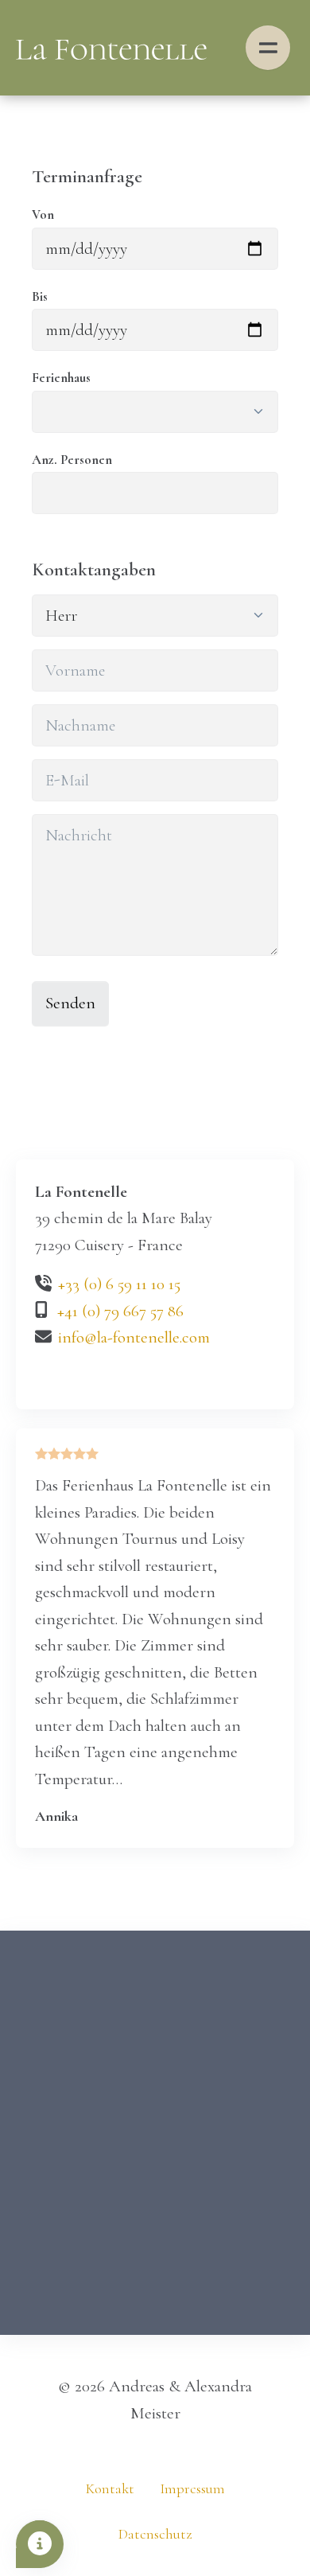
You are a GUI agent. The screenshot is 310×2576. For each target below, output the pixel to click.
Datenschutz (155, 2534)
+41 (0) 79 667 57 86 (120, 1311)
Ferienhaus (61, 378)
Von (43, 215)
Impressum (192, 2489)
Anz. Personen (72, 460)
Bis (40, 297)
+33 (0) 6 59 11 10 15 (119, 1284)
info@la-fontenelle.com (134, 1337)
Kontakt (110, 2489)
